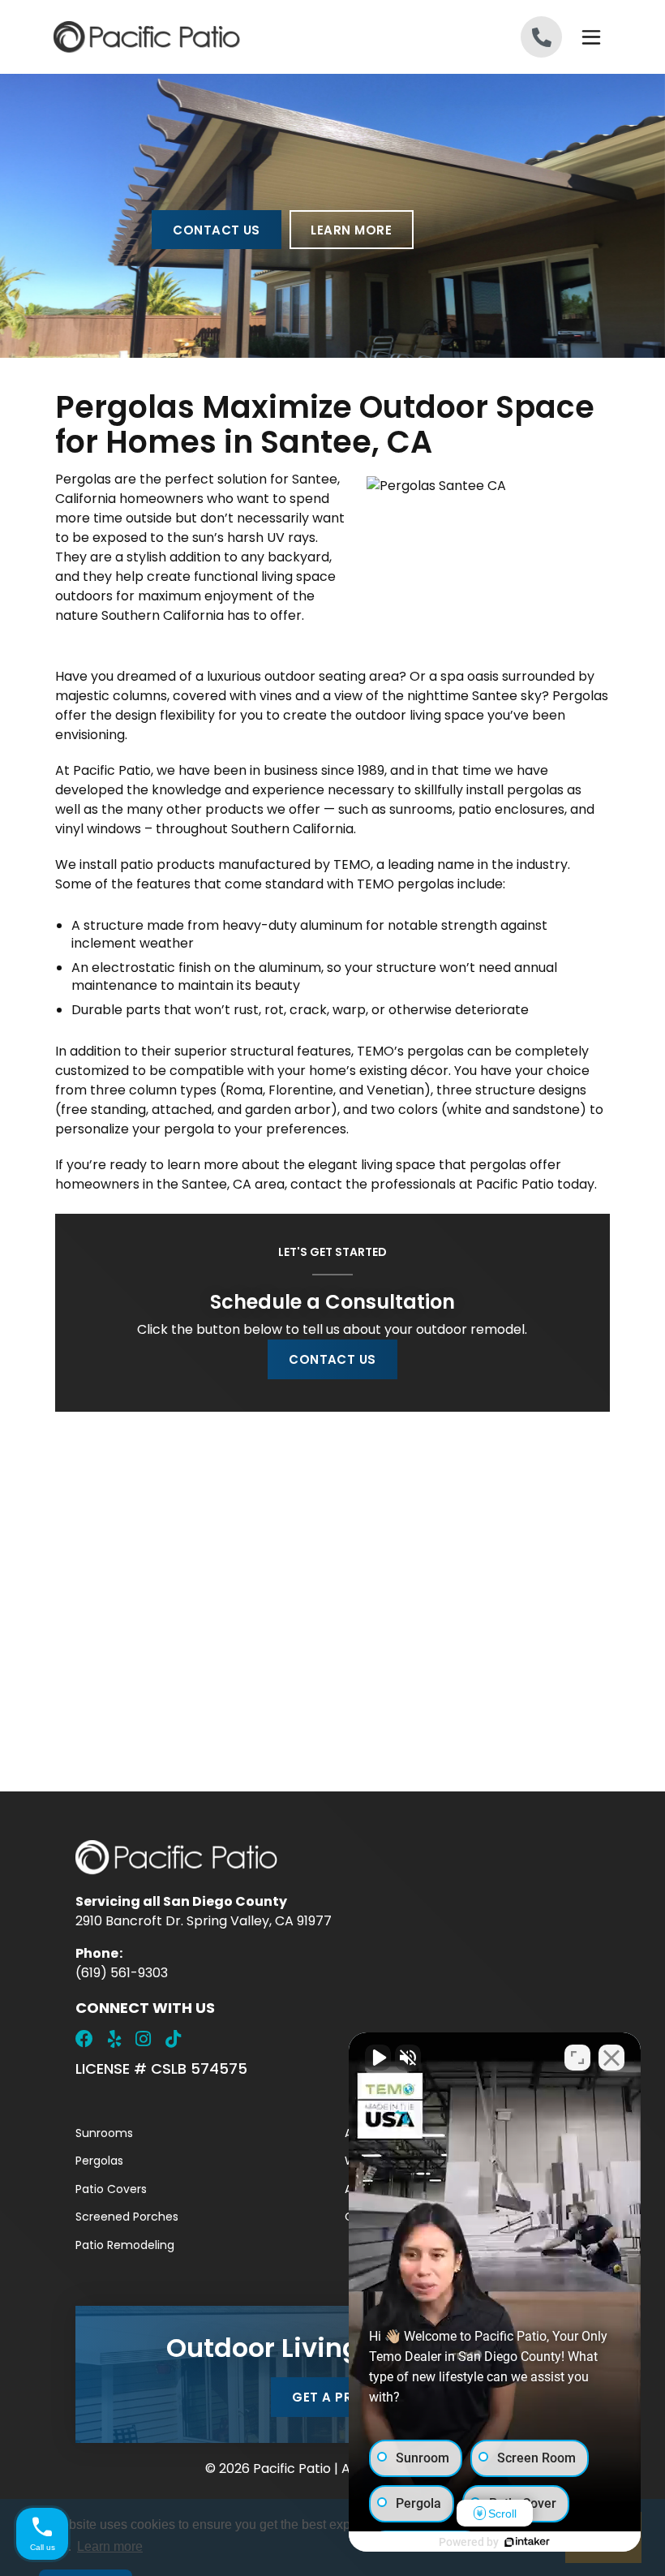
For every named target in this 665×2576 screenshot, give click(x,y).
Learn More (351, 230)
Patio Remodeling (125, 2245)
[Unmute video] (378, 2058)
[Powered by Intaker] (527, 2542)
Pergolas (99, 2161)
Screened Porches (127, 2217)
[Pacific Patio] (193, 37)
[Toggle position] (577, 2058)
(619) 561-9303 (122, 1973)
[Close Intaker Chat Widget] (611, 2058)
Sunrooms (104, 2133)
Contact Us (217, 230)
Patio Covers (111, 2189)
